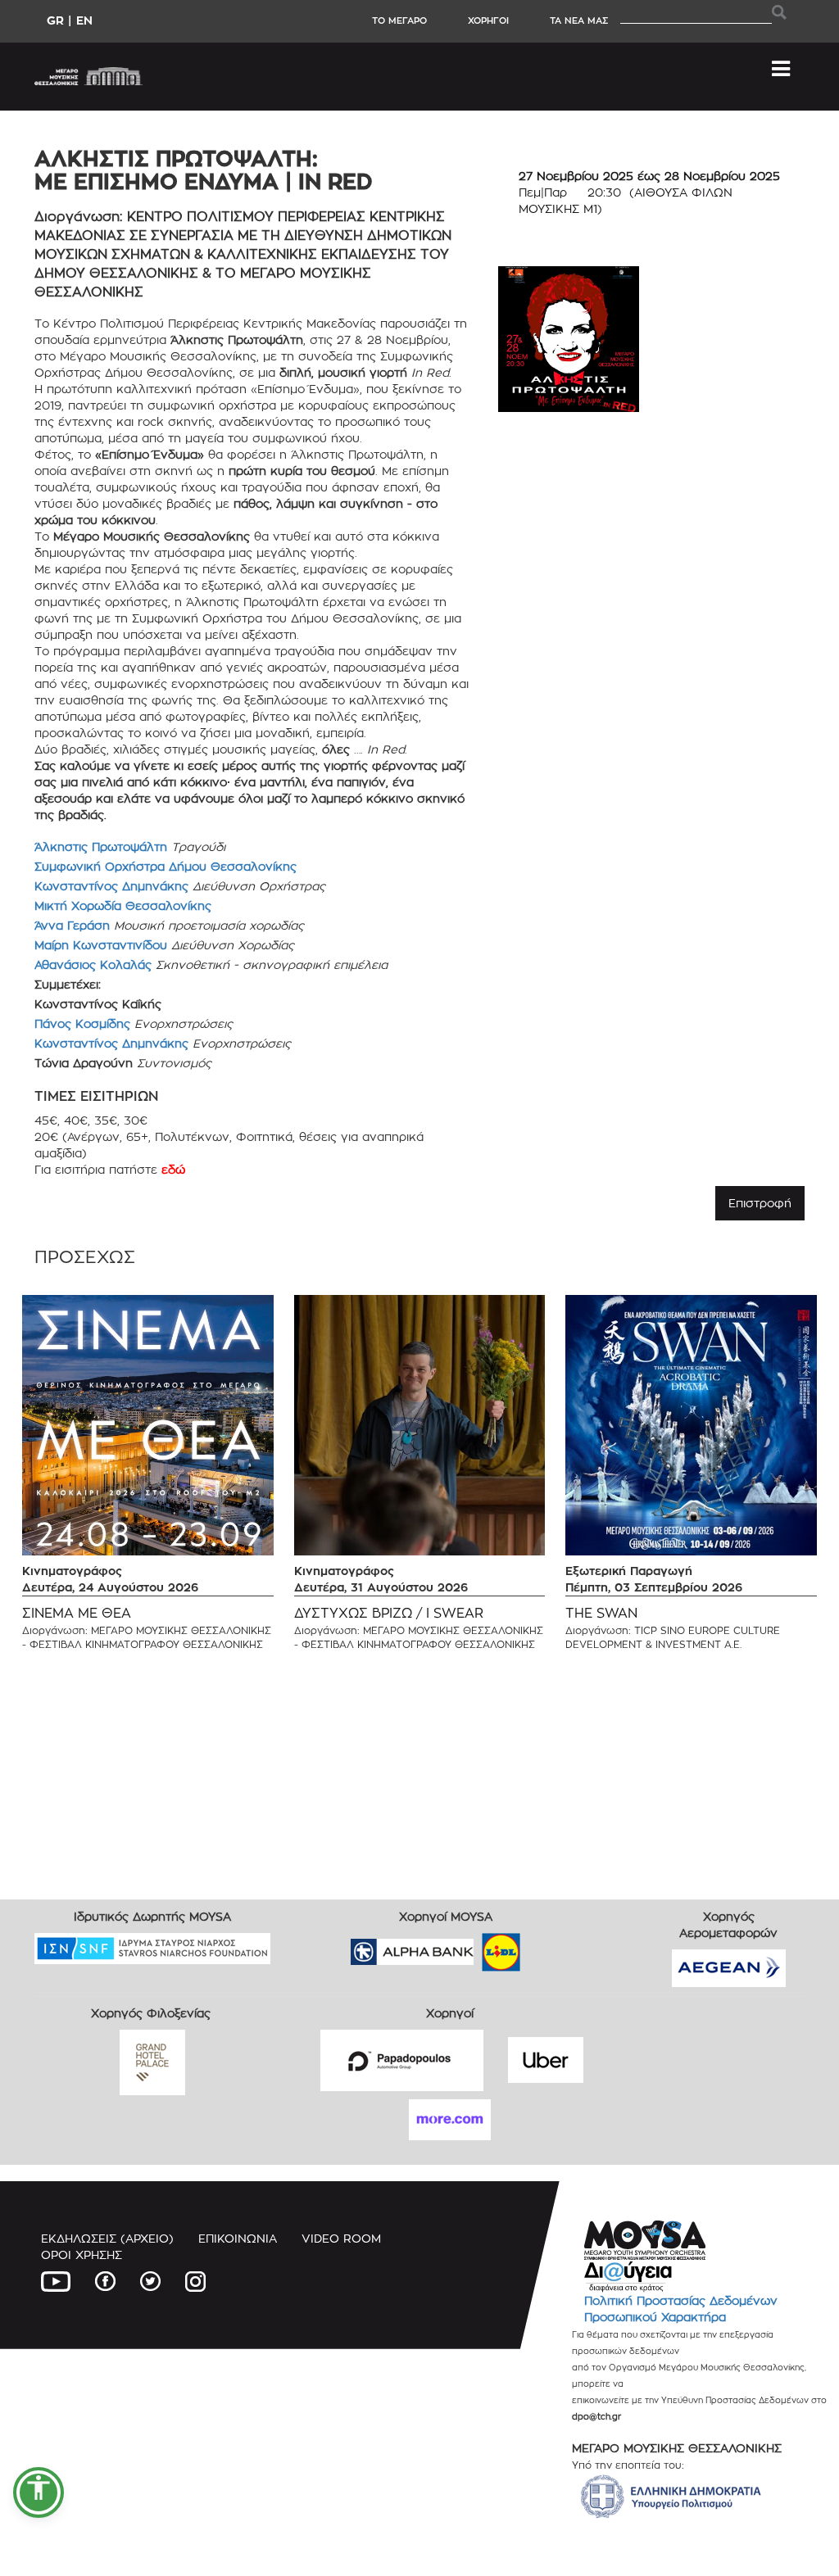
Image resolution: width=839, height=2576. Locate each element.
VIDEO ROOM (341, 2238)
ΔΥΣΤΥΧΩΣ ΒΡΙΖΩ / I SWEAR (389, 1613)
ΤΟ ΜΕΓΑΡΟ (399, 20)
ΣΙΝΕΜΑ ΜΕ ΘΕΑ (77, 1613)
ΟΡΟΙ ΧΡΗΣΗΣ (82, 2255)
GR (55, 20)
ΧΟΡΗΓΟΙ (488, 20)
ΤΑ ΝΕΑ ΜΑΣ (579, 20)
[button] (39, 2492)
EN (84, 20)
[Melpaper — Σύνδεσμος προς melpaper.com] (549, 1947)
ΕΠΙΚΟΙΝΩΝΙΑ (238, 2238)
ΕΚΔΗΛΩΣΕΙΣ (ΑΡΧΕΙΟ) (107, 2238)
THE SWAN (601, 1613)
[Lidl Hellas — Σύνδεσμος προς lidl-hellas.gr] (478, 1947)
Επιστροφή (760, 1203)
